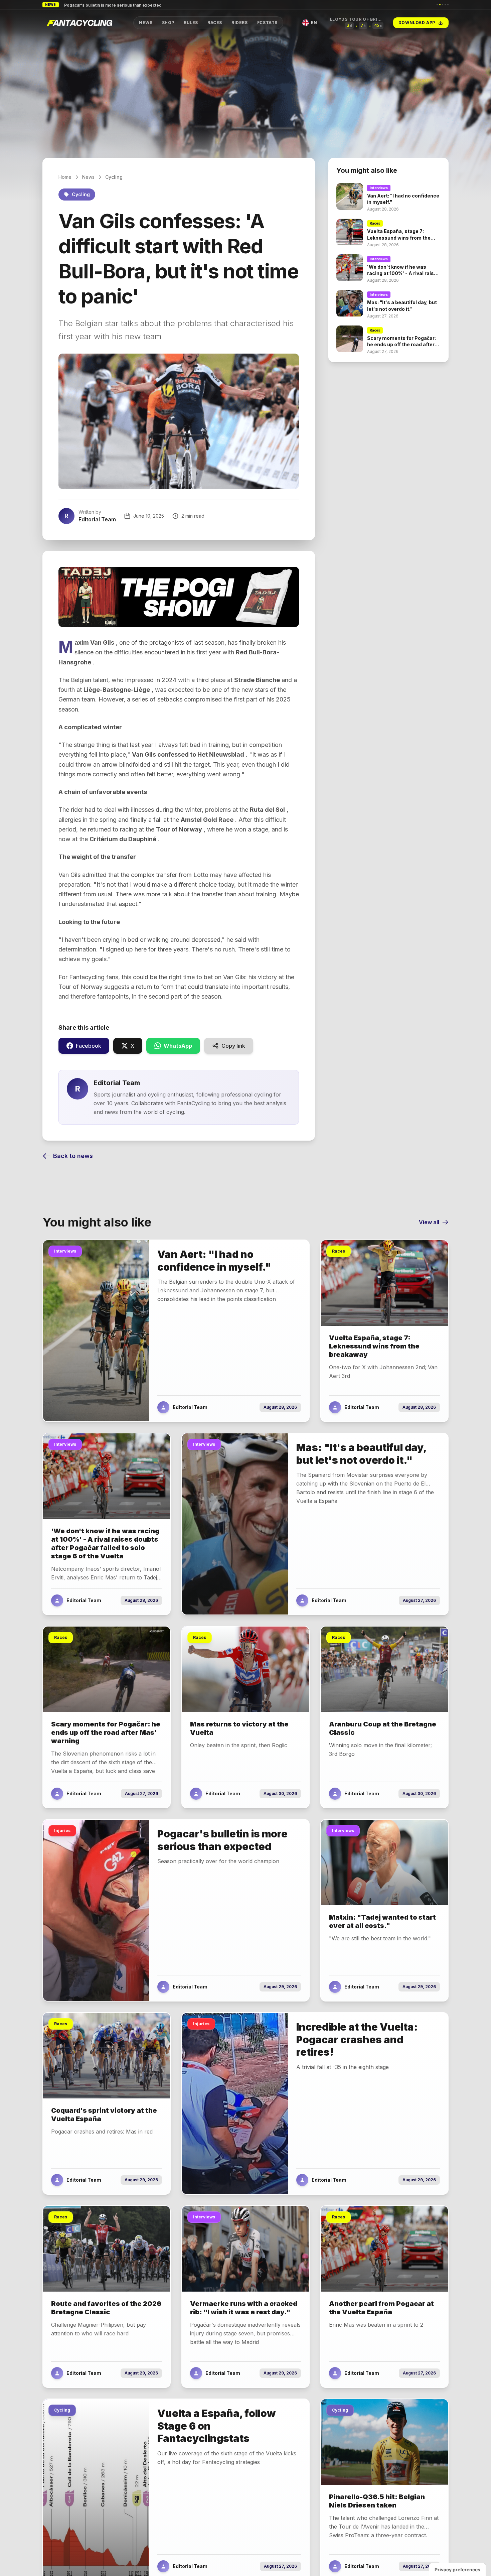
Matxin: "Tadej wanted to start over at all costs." (112, 5)
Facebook (89, 1046)
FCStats (267, 23)
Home (65, 177)
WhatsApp (178, 1046)
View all (429, 1222)
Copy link (233, 1046)
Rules (191, 23)
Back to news (73, 1156)
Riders (240, 23)
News (146, 23)
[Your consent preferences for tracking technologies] (457, 2570)
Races (215, 23)
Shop (168, 23)
